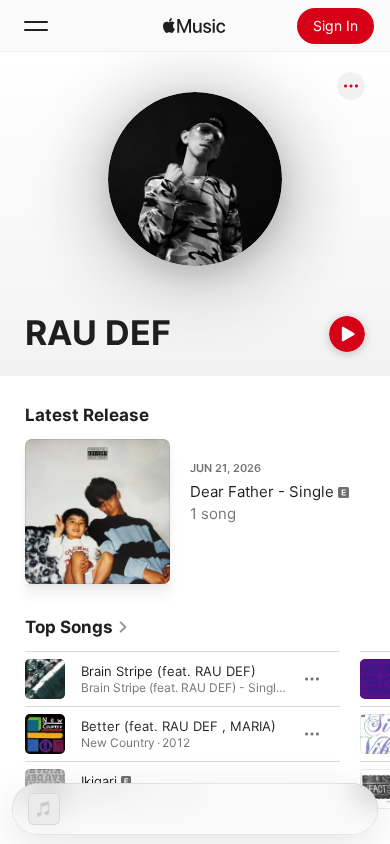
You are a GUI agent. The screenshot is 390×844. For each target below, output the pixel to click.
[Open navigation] (36, 26)
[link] (77, 627)
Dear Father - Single (262, 491)
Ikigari (99, 781)
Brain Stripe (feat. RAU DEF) (168, 671)
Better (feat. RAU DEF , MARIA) (178, 726)
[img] (194, 26)
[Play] (347, 334)
